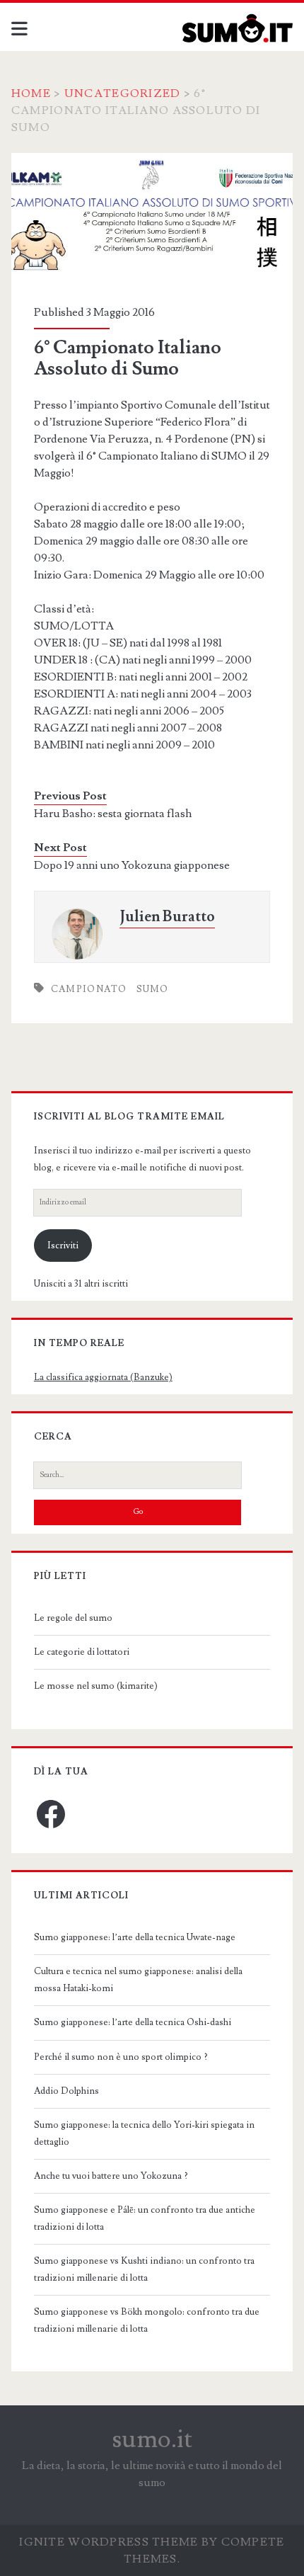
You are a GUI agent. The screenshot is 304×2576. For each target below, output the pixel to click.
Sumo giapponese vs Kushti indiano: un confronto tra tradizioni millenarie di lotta (144, 2269)
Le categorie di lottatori (82, 1652)
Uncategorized (123, 93)
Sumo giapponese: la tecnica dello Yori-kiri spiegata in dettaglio (144, 2133)
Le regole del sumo (73, 1618)
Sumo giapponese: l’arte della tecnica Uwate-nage (135, 1937)
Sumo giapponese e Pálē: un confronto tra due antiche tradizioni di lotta (145, 2218)
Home (31, 93)
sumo (153, 989)
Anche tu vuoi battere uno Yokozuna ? (111, 2176)
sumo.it (152, 2439)
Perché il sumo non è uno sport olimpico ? (121, 2057)
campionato (89, 989)
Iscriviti (63, 1246)
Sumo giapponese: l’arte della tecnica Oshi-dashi (133, 2022)
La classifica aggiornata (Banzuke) (103, 1377)
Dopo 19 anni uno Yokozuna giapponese (132, 865)
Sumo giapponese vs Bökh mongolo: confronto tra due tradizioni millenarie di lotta (147, 2320)
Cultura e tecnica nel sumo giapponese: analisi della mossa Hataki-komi (138, 1980)
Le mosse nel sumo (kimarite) (96, 1686)
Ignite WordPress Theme (109, 2542)
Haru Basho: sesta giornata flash (113, 814)
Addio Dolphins (66, 2091)
